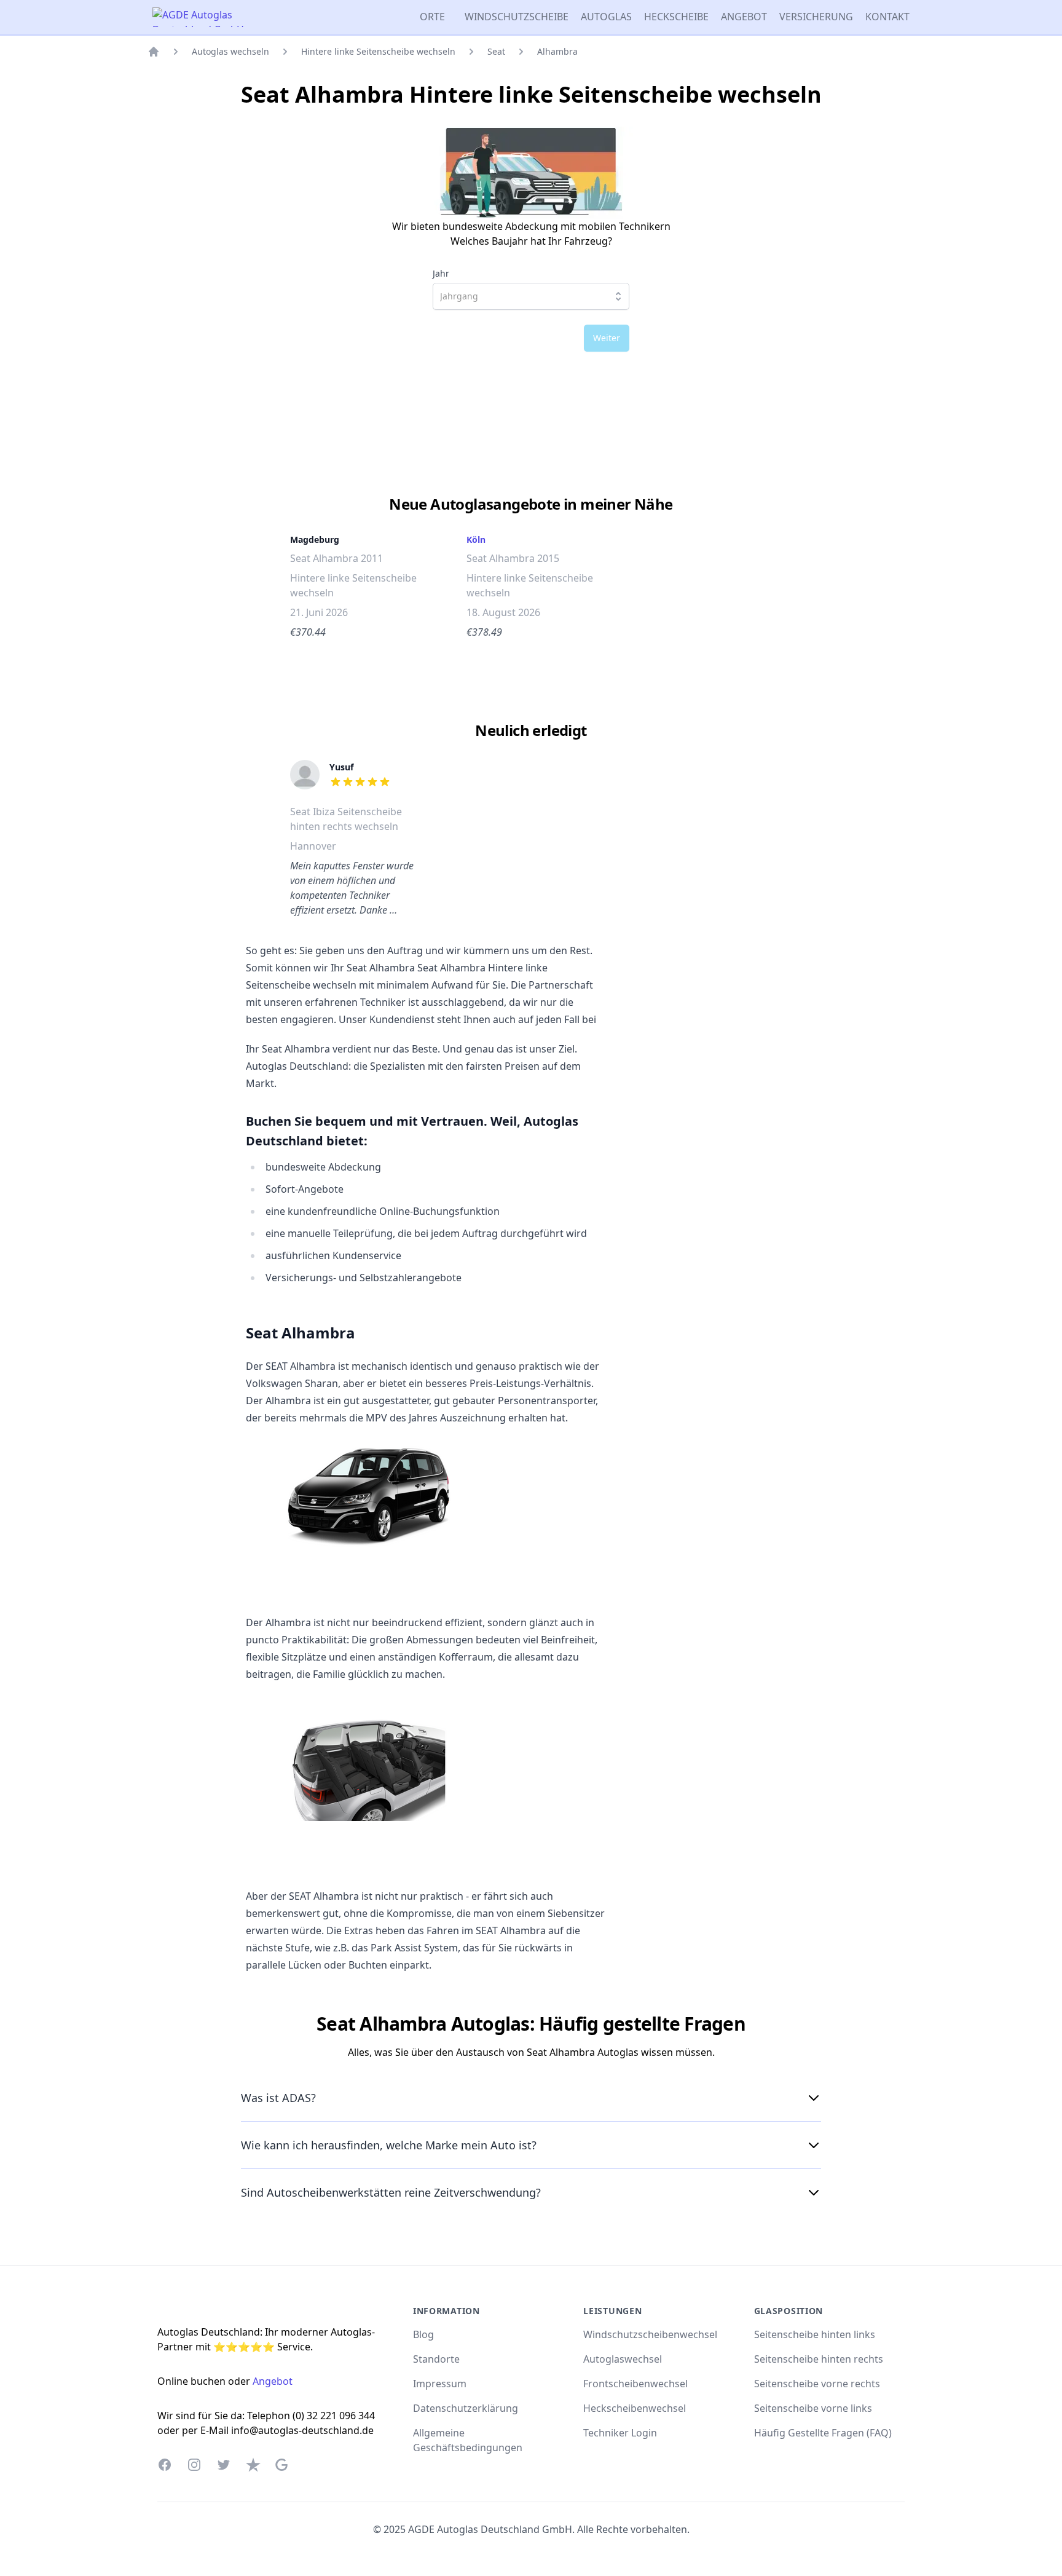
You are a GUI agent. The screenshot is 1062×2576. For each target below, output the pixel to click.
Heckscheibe (676, 17)
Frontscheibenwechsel (635, 2384)
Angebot (744, 17)
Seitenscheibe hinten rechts (819, 2359)
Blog (423, 2334)
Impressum (440, 2384)
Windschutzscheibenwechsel (650, 2334)
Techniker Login (620, 2433)
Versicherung (816, 17)
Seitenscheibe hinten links (815, 2334)
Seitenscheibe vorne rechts (817, 2384)
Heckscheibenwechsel (635, 2408)
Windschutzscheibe (517, 17)
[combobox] (531, 296)
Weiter (607, 338)
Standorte (436, 2359)
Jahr (441, 274)
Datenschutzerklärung (466, 2408)
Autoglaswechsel (623, 2359)
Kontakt (887, 17)
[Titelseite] (154, 52)
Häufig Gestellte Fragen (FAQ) (823, 2433)
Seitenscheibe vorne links (813, 2408)
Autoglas (606, 17)
